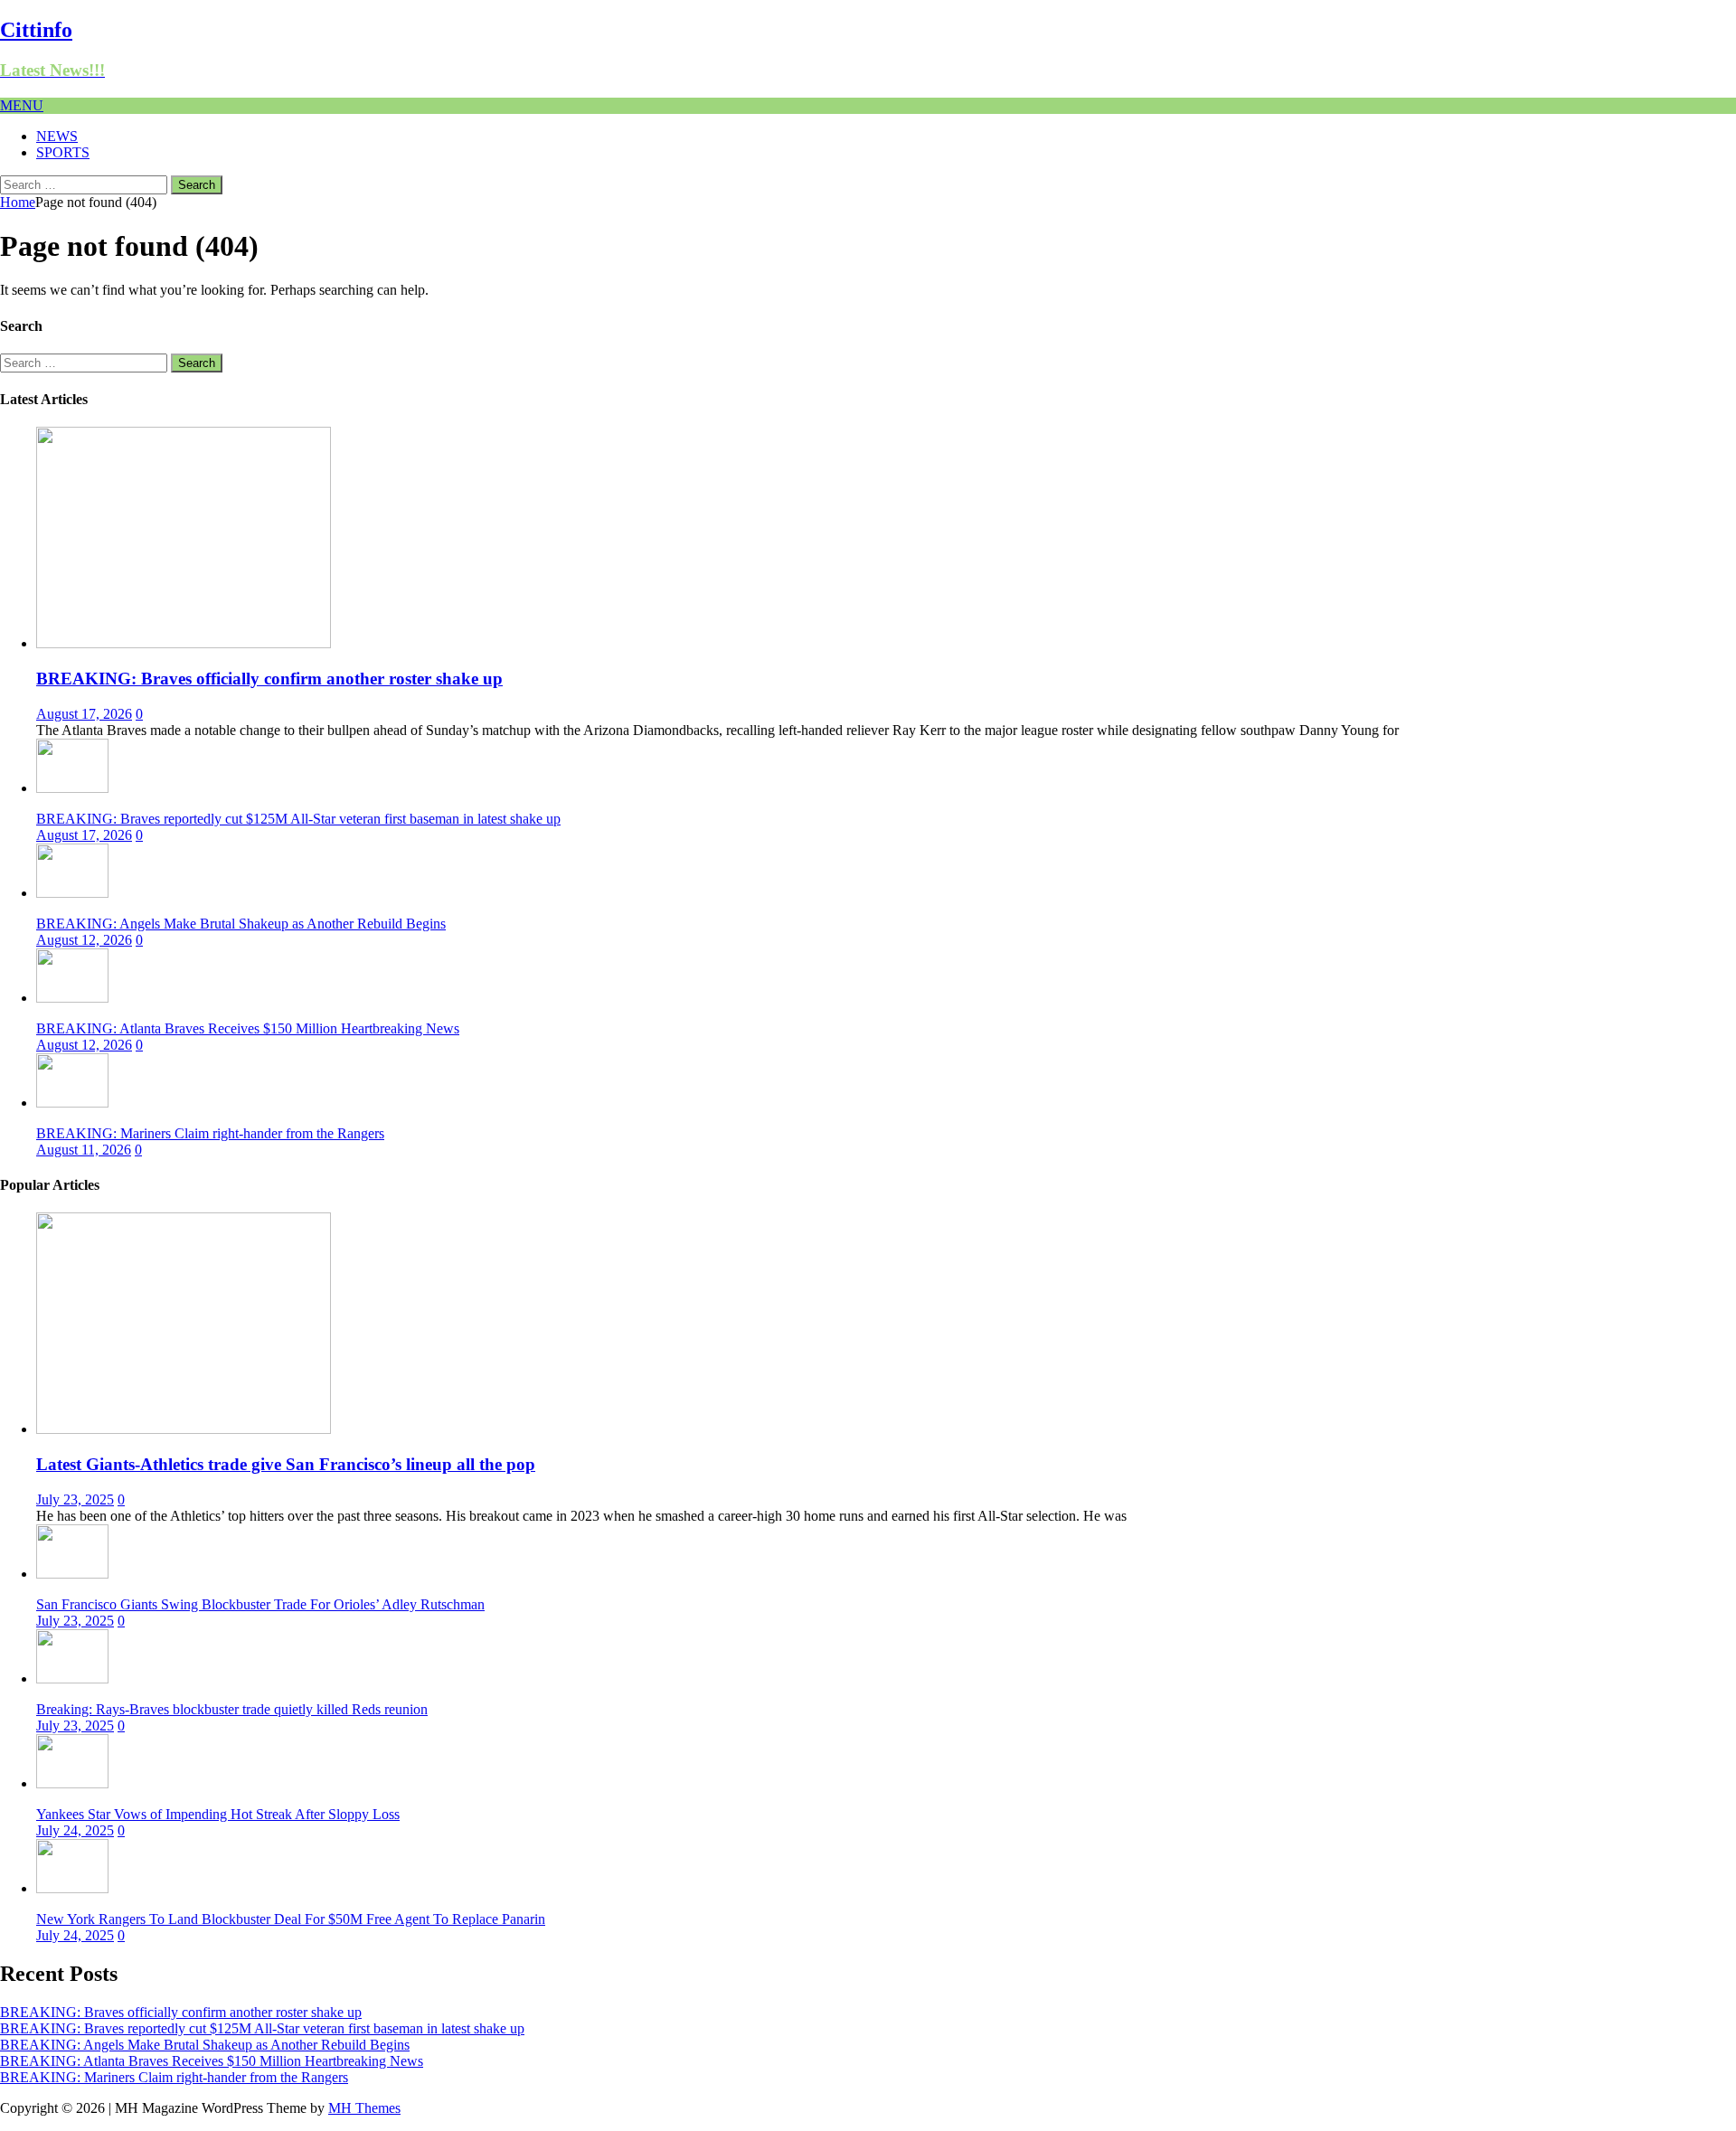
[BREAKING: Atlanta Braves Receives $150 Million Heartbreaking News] (72, 998)
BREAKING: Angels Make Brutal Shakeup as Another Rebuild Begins (241, 924)
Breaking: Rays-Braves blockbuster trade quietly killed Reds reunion (232, 1709)
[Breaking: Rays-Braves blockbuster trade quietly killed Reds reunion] (72, 1678)
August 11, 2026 (84, 1150)
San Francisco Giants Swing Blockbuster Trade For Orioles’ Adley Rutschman (260, 1604)
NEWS (57, 136)
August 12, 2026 (84, 940)
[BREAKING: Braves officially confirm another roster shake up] (184, 643)
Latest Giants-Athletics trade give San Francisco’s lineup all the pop (286, 1464)
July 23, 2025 (75, 1499)
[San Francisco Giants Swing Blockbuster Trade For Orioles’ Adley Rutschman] (72, 1574)
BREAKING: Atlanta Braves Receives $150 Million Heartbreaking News (248, 1028)
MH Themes (364, 2108)
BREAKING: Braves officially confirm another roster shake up (269, 679)
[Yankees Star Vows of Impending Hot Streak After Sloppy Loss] (72, 1783)
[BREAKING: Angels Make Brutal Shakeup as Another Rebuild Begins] (72, 893)
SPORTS (63, 152)
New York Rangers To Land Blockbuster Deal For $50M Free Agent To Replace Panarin (291, 1919)
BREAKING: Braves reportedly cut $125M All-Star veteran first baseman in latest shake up (298, 819)
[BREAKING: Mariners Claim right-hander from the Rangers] (72, 1103)
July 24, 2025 (75, 1830)
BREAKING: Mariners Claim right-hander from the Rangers (210, 1133)
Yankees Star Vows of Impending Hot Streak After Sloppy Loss (218, 1814)
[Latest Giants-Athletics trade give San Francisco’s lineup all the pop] (184, 1429)
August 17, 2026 (84, 714)
